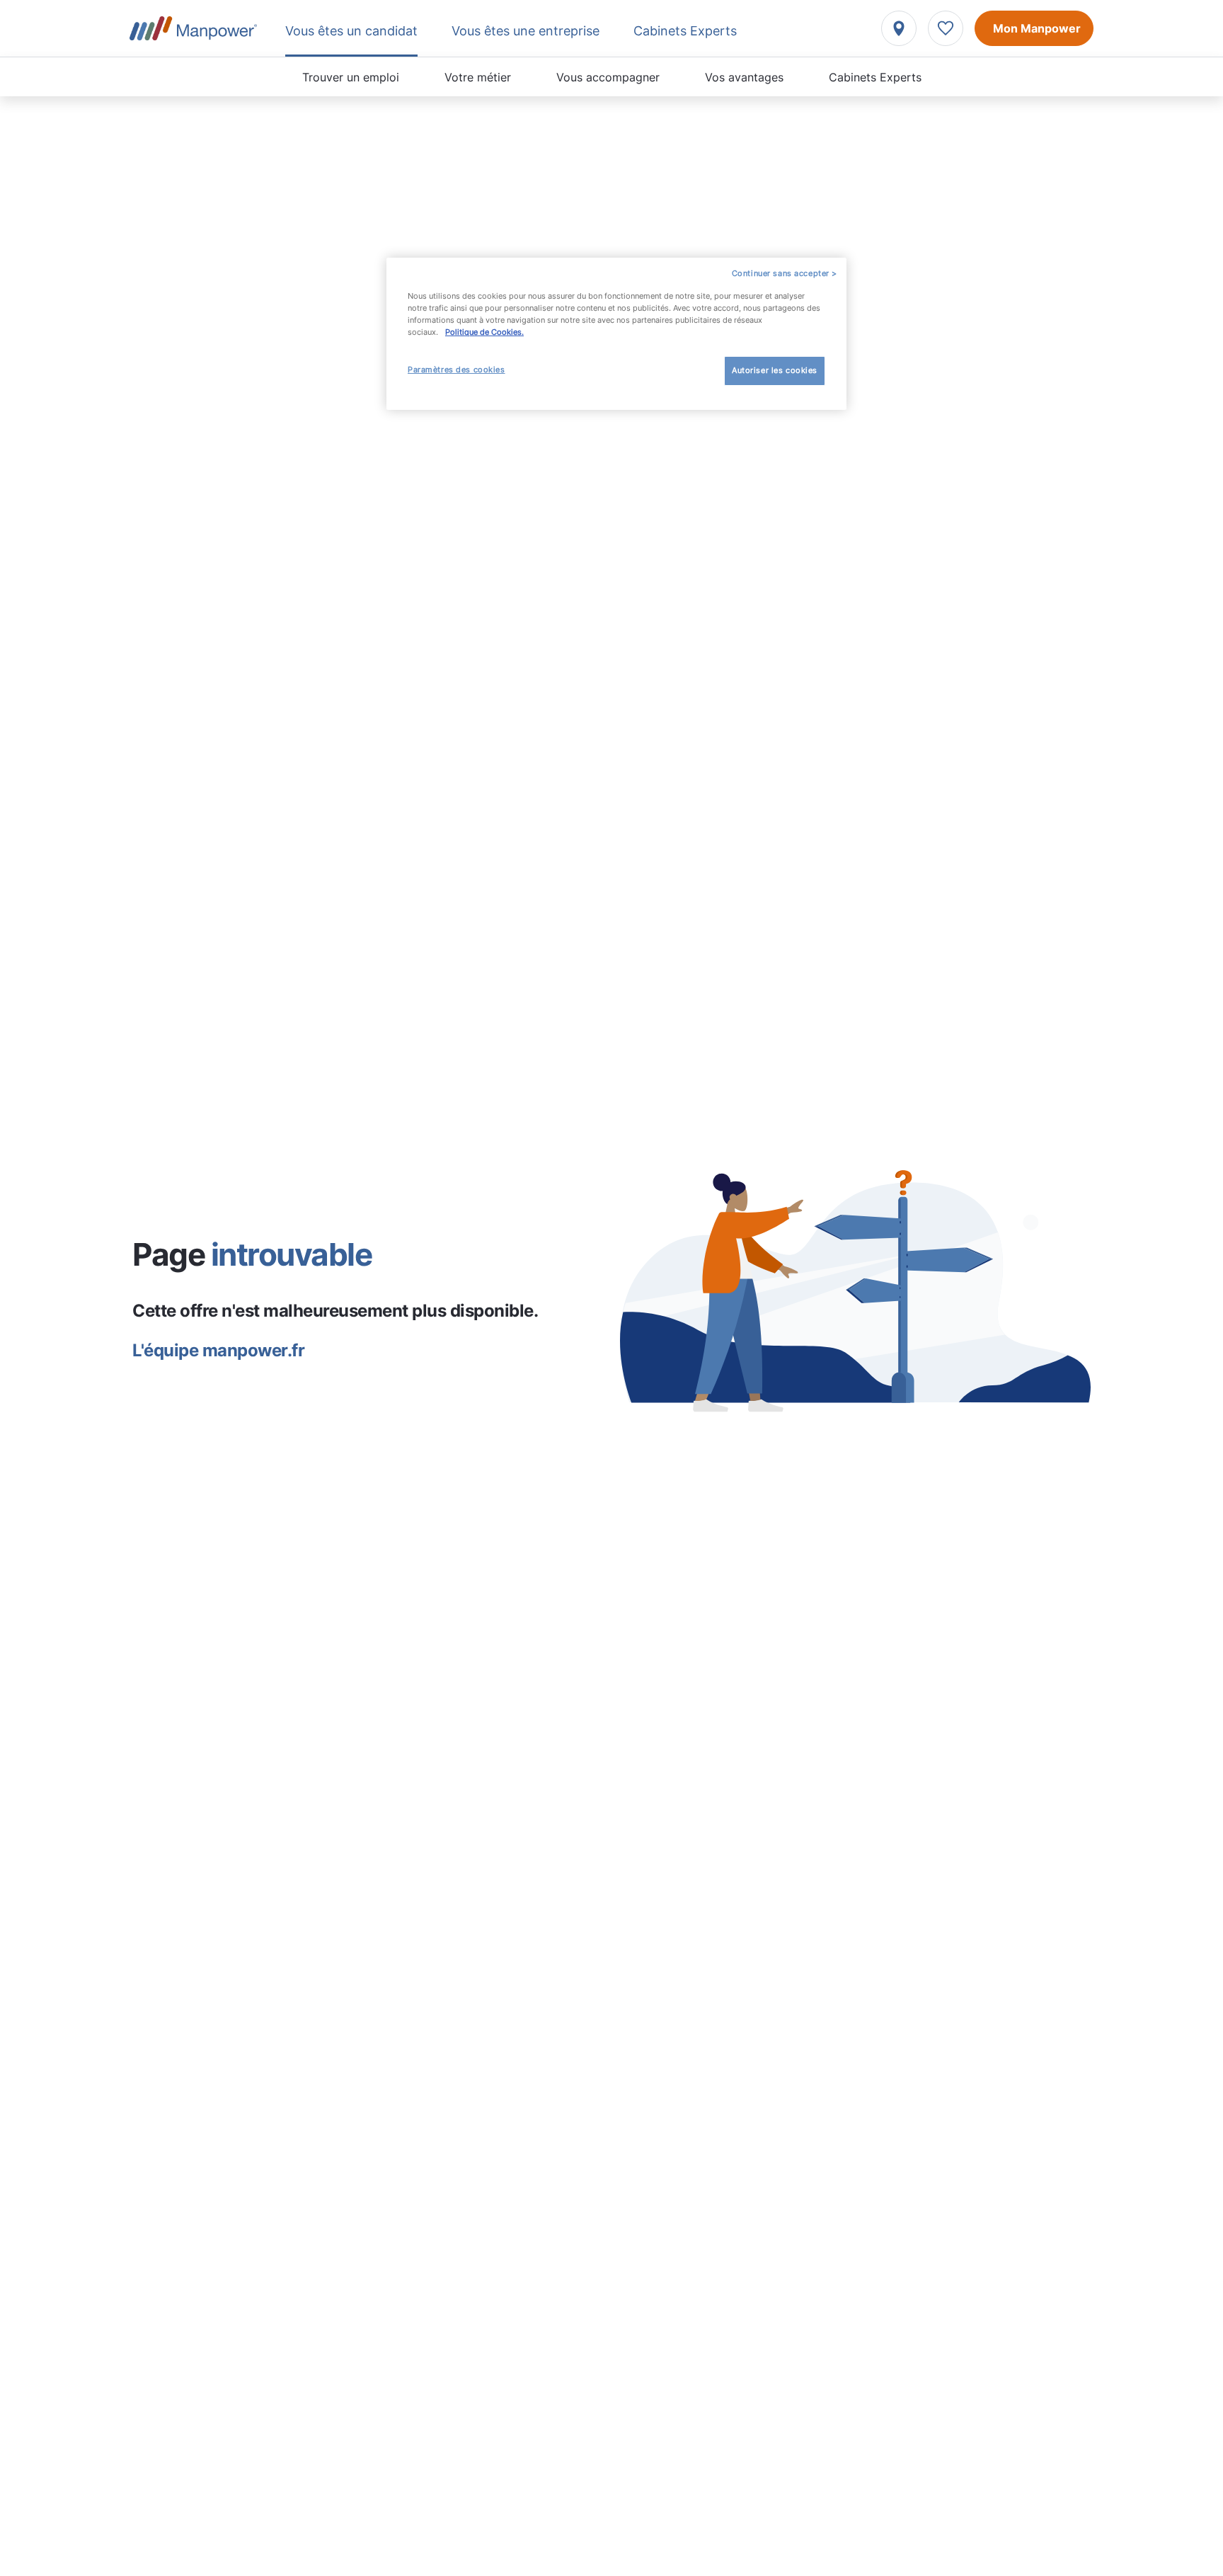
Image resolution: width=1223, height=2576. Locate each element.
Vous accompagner (608, 77)
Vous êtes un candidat (351, 31)
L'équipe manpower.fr (218, 1350)
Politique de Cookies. (484, 332)
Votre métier (478, 77)
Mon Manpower (1037, 28)
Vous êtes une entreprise (526, 31)
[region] (616, 334)
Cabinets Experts (875, 77)
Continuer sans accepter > (785, 273)
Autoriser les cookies (775, 370)
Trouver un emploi (351, 77)
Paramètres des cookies (457, 370)
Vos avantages (744, 77)
